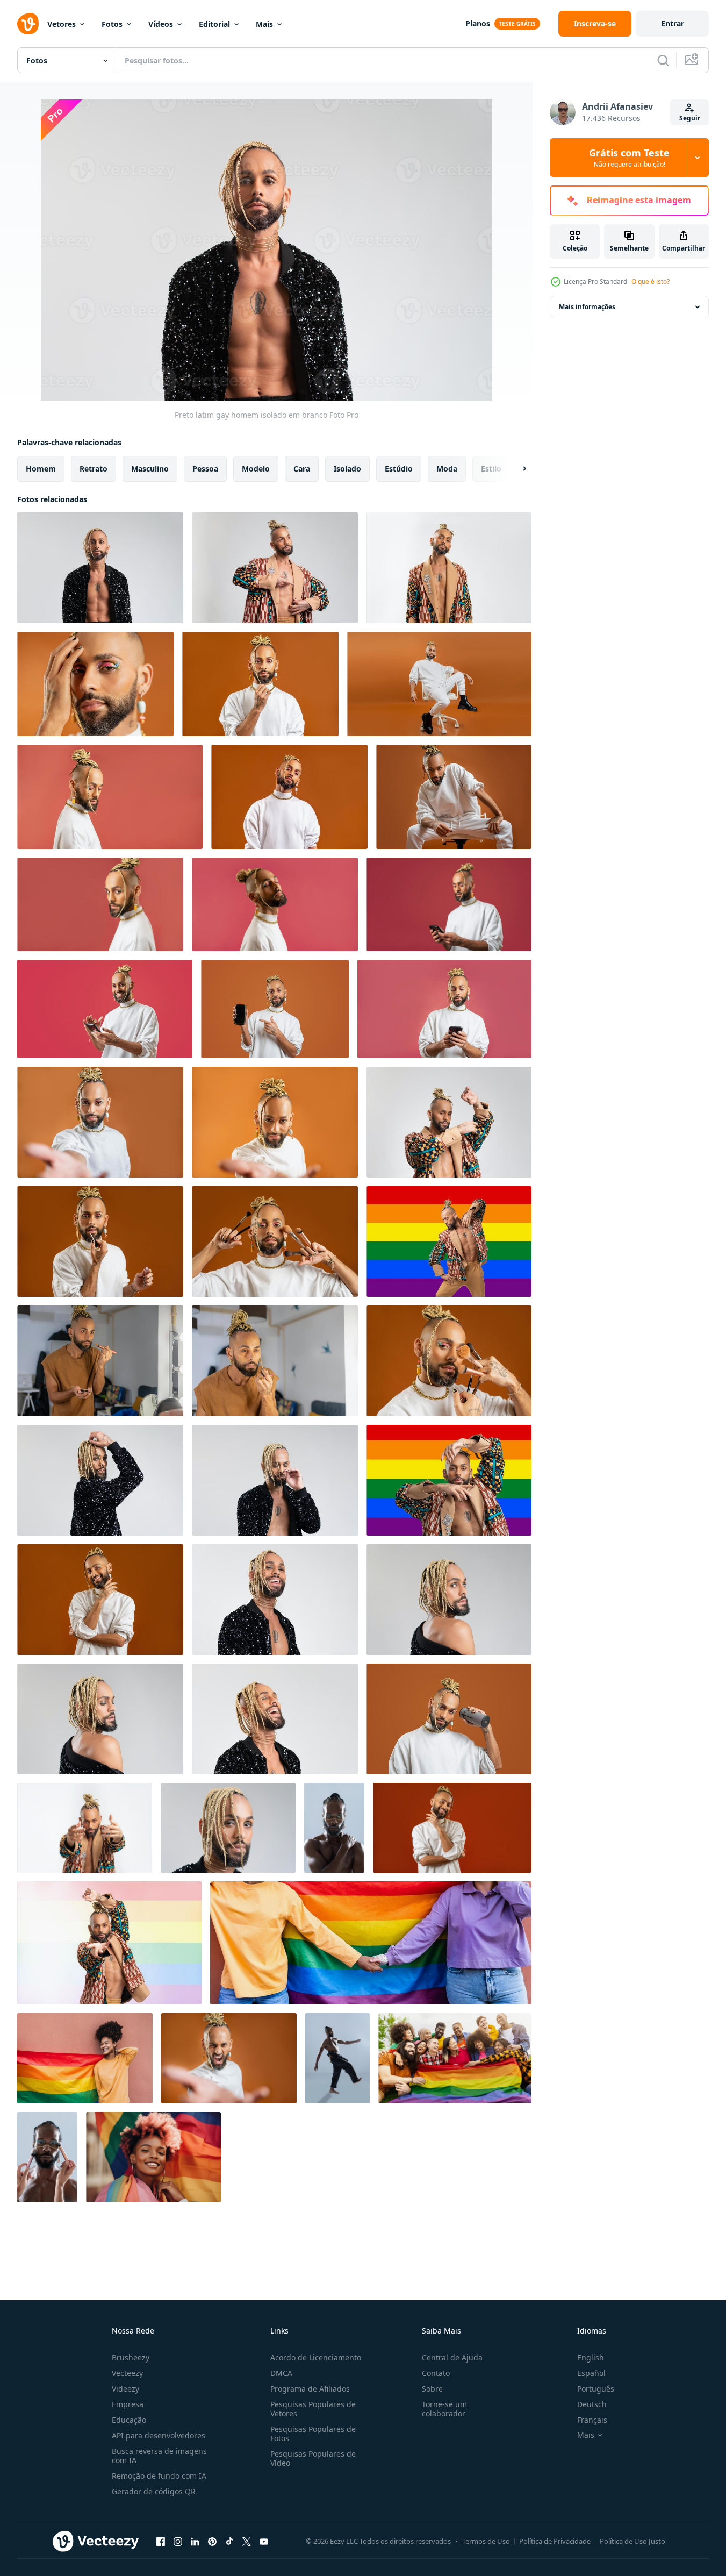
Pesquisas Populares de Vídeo (313, 2458)
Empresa (128, 2404)
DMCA (281, 2373)
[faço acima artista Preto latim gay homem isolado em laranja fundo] (100, 1600)
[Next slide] (515, 469)
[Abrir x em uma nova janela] (247, 2541)
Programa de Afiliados (310, 2389)
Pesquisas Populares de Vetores (313, 2409)
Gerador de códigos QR (154, 2491)
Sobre (432, 2389)
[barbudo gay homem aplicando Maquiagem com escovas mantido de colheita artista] (47, 2157)
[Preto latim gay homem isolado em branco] (100, 568)
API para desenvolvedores (159, 2435)
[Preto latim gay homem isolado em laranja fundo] (439, 684)
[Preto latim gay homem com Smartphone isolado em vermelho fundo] (449, 904)
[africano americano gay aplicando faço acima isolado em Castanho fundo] (100, 1241)
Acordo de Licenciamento (316, 2357)
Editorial (214, 24)
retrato (94, 469)
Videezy (125, 2389)
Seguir (690, 118)
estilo (491, 469)
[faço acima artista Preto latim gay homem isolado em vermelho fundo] (452, 1828)
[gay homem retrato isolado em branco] (100, 1480)
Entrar (673, 23)
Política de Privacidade (555, 2541)
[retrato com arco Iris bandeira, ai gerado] (153, 2157)
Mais (264, 24)
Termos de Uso (486, 2541)
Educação (129, 2420)
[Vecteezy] (28, 24)
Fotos (112, 24)
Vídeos (161, 24)
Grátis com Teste (629, 158)
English (591, 2357)
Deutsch (592, 2404)
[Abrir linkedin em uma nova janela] (195, 2541)
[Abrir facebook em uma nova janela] (161, 2541)
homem (41, 469)
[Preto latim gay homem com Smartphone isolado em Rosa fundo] (105, 1009)
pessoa (205, 469)
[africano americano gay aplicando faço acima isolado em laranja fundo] (449, 1361)
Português (596, 2389)
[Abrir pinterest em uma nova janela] (212, 2541)
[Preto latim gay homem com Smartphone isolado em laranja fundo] (275, 1009)
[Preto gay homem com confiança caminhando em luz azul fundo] (337, 2058)
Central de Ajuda (452, 2357)
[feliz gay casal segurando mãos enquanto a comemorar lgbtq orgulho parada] (371, 1943)
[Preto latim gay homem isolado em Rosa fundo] (95, 684)
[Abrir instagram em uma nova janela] (178, 2541)
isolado (347, 469)
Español (591, 2373)
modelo (256, 469)
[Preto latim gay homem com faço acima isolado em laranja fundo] (260, 684)
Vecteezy (127, 2373)
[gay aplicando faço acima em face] (100, 1361)
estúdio (399, 469)
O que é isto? (650, 281)
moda (447, 469)
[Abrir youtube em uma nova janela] (264, 2541)
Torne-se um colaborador (444, 2409)
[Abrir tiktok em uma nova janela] (229, 2541)
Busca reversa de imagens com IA (159, 2456)
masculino (150, 469)
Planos (478, 23)
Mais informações (587, 307)
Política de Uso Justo (632, 2541)
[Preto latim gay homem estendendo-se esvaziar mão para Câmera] (100, 1122)
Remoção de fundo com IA (159, 2476)
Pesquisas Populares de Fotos (313, 2434)
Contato (436, 2373)
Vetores (62, 24)
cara (302, 469)
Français (592, 2420)
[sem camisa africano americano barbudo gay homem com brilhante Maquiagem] (334, 1828)
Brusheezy (131, 2357)
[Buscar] (663, 60)
